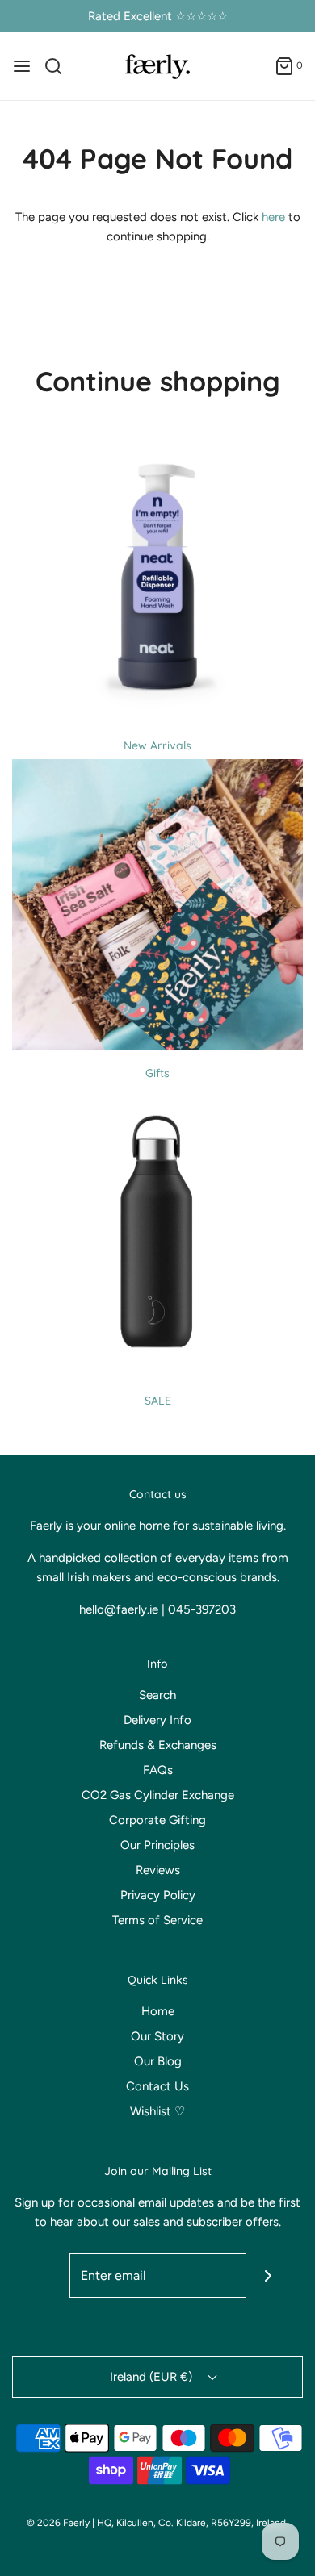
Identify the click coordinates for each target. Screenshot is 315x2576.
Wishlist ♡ (157, 2111)
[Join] (269, 2275)
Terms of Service (157, 1920)
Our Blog (158, 2061)
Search (157, 1695)
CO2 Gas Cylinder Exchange (158, 1795)
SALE (158, 1401)
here (273, 217)
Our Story (157, 2036)
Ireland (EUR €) (153, 2377)
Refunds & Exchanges (158, 1745)
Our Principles (157, 1845)
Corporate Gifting (157, 1820)
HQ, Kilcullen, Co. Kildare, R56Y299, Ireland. (193, 2523)
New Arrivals (157, 745)
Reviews (158, 1870)
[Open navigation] (22, 66)
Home (158, 2011)
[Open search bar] (59, 66)
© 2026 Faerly (58, 2523)
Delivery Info (157, 1720)
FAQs (158, 1770)
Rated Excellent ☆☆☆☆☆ (158, 16)
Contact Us (157, 2086)
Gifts (157, 1073)
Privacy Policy (158, 1895)
